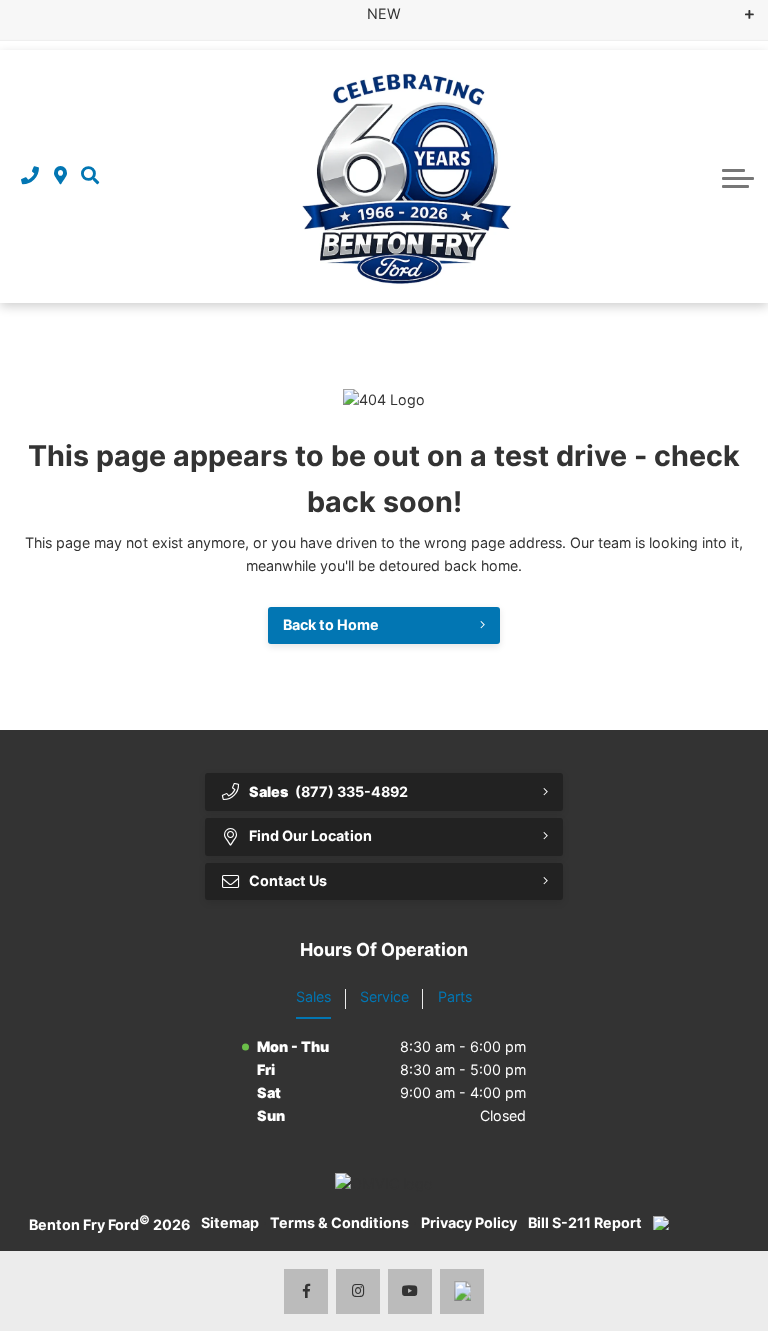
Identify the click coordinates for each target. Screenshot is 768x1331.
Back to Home (331, 624)
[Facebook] (306, 1291)
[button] (90, 176)
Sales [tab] (313, 996)
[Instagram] (358, 1291)
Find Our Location (310, 835)
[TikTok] (462, 1291)
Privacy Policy (469, 1222)
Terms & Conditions (339, 1222)
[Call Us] (30, 176)
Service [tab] (384, 996)
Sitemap (230, 1222)
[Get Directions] (60, 176)
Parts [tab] (455, 996)
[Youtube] (410, 1291)
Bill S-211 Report (585, 1222)
